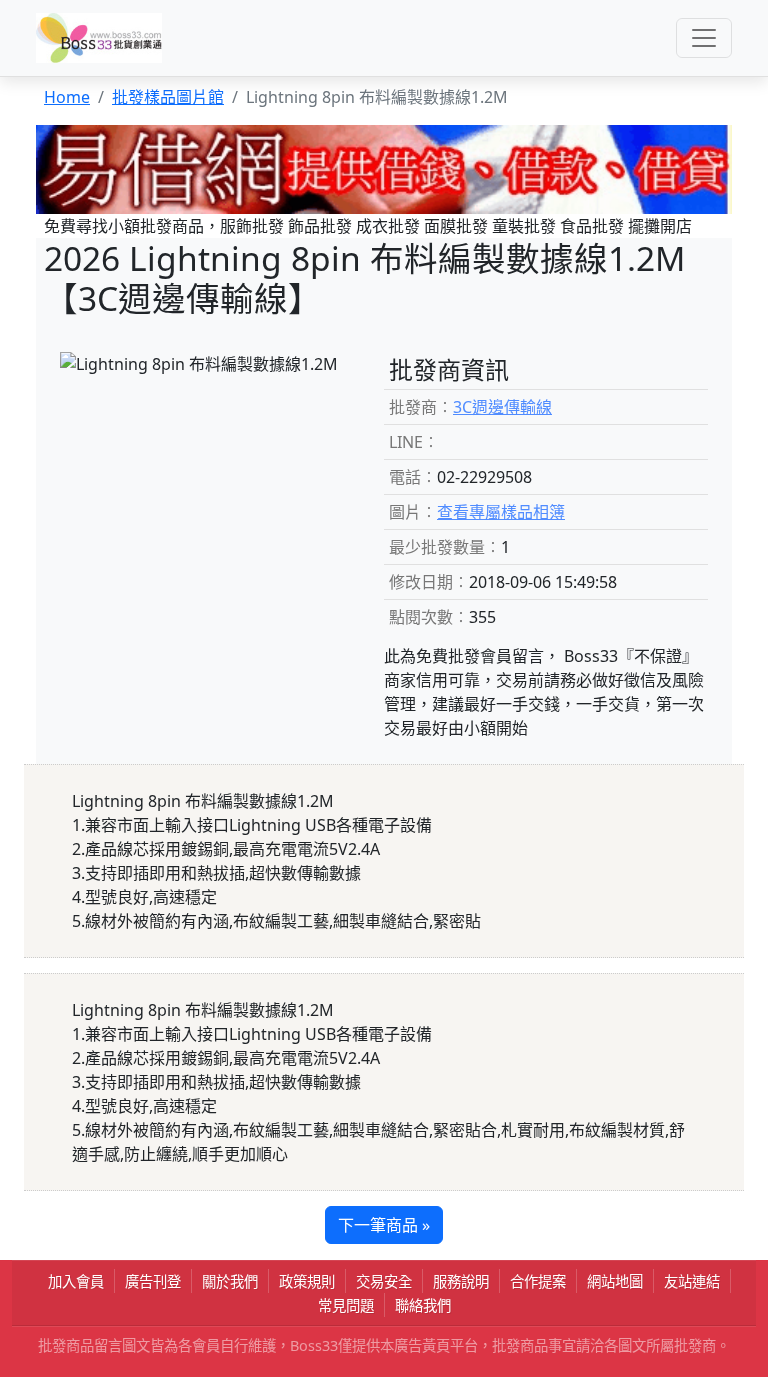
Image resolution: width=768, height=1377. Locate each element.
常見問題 (346, 1305)
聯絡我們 (423, 1305)
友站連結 (692, 1281)
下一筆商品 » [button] (384, 1225)
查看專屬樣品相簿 (501, 512)
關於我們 (230, 1281)
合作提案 (538, 1281)
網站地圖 (615, 1281)
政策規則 (307, 1281)
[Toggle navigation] (704, 38)
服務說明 (461, 1281)
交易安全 (384, 1281)
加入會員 (76, 1281)
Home (67, 97)
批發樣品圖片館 (168, 97)
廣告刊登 (153, 1281)
